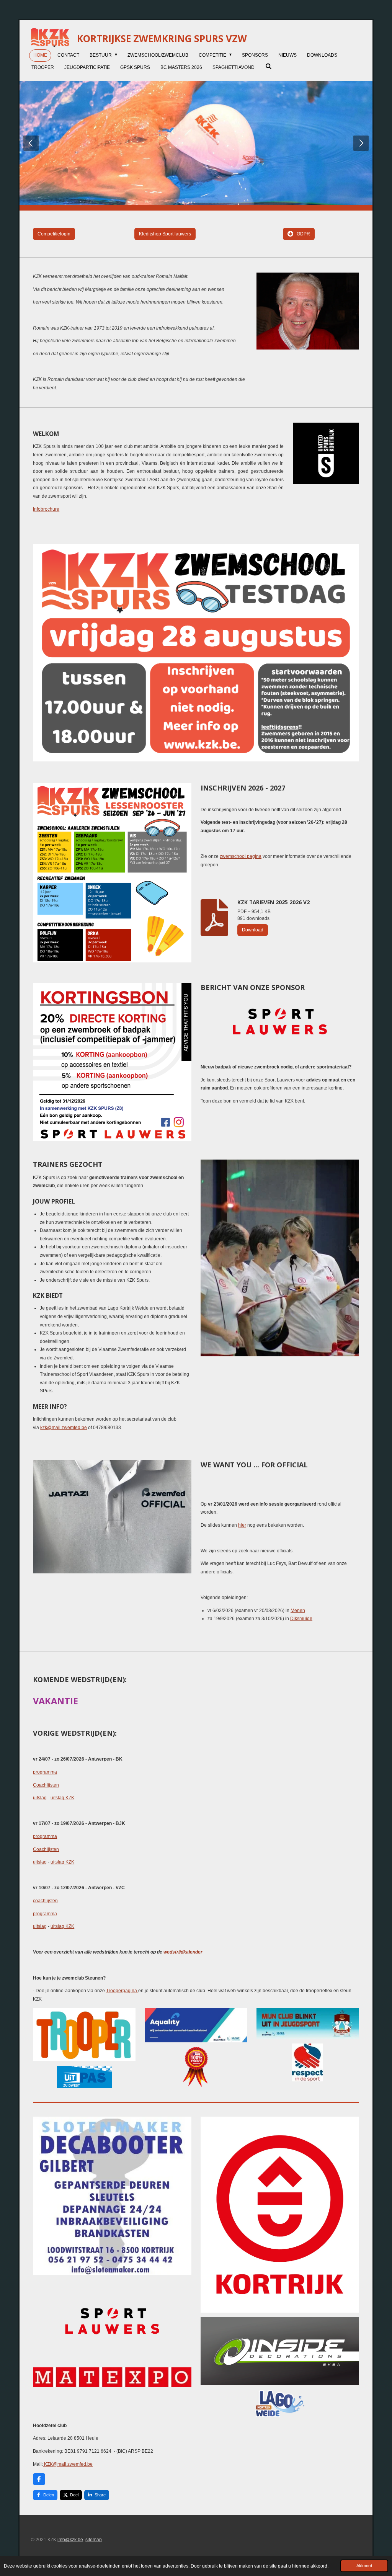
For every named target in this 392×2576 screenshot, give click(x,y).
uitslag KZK (62, 1798)
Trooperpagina (122, 1991)
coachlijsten (45, 1901)
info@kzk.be (70, 2540)
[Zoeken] (268, 66)
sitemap (94, 2540)
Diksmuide (301, 1619)
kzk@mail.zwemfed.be (64, 1428)
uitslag (40, 1798)
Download (253, 930)
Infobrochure (46, 509)
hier (242, 1525)
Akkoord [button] (364, 2566)
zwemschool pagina (241, 856)
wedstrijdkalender (183, 1952)
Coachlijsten (46, 1785)
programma (45, 1772)
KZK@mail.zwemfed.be (68, 2464)
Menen (298, 1611)
